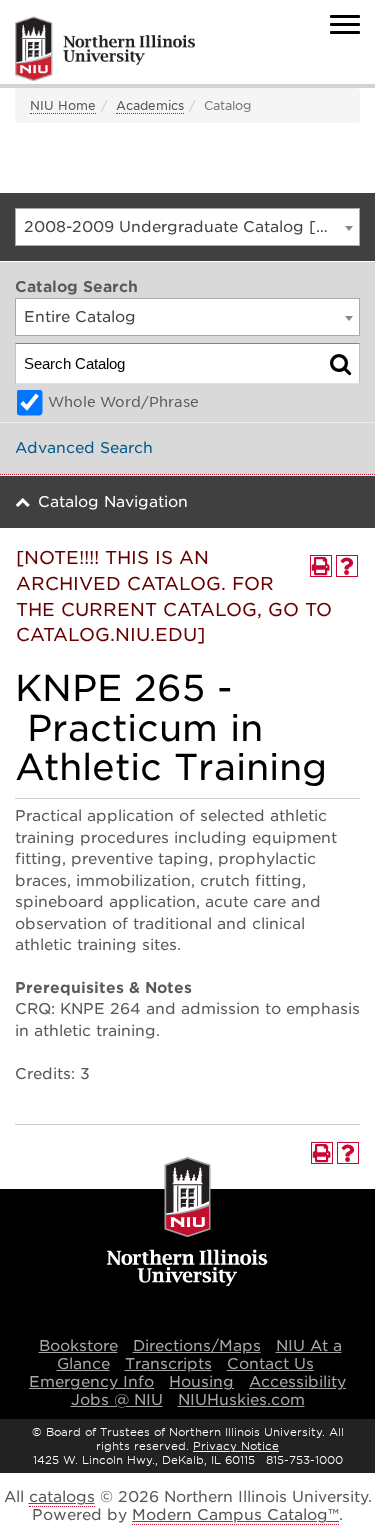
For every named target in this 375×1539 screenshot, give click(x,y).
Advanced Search (84, 448)
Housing (201, 1382)
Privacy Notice (236, 1446)
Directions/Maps (197, 1346)
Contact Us (270, 1364)
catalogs (62, 1497)
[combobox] (187, 227)
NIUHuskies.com (241, 1400)
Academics (150, 105)
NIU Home (63, 105)
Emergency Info (91, 1382)
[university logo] (187, 1223)
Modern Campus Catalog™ (235, 1515)
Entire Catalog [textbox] (80, 317)
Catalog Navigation (113, 502)
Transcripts (168, 1364)
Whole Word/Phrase (123, 402)
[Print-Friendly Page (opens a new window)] (321, 566)
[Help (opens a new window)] (347, 566)
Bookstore (78, 1346)
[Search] (340, 363)
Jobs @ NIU (117, 1400)
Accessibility (297, 1382)
